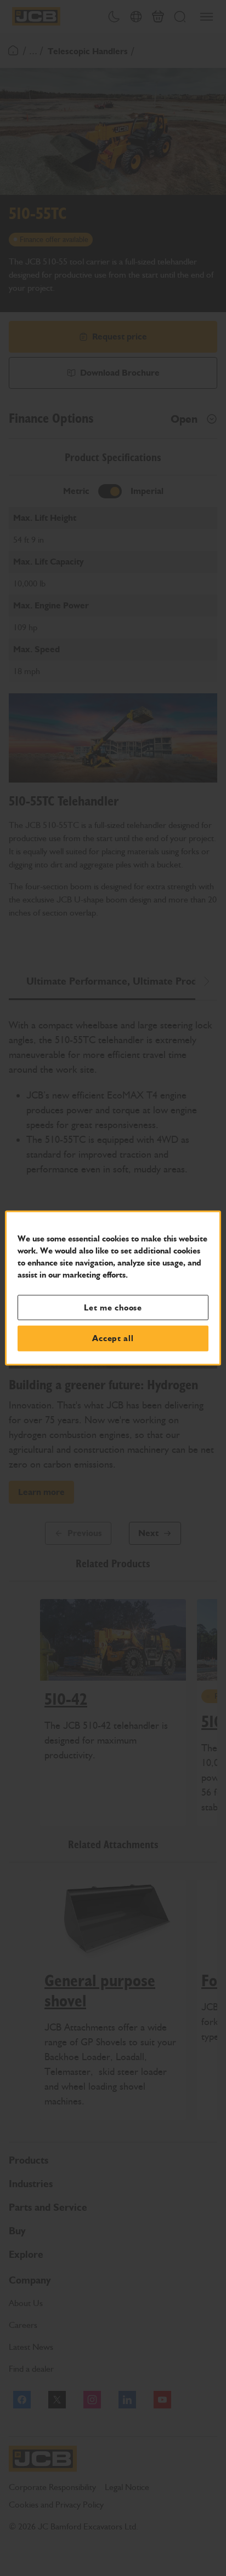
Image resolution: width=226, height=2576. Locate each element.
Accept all (113, 1338)
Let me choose (113, 1307)
